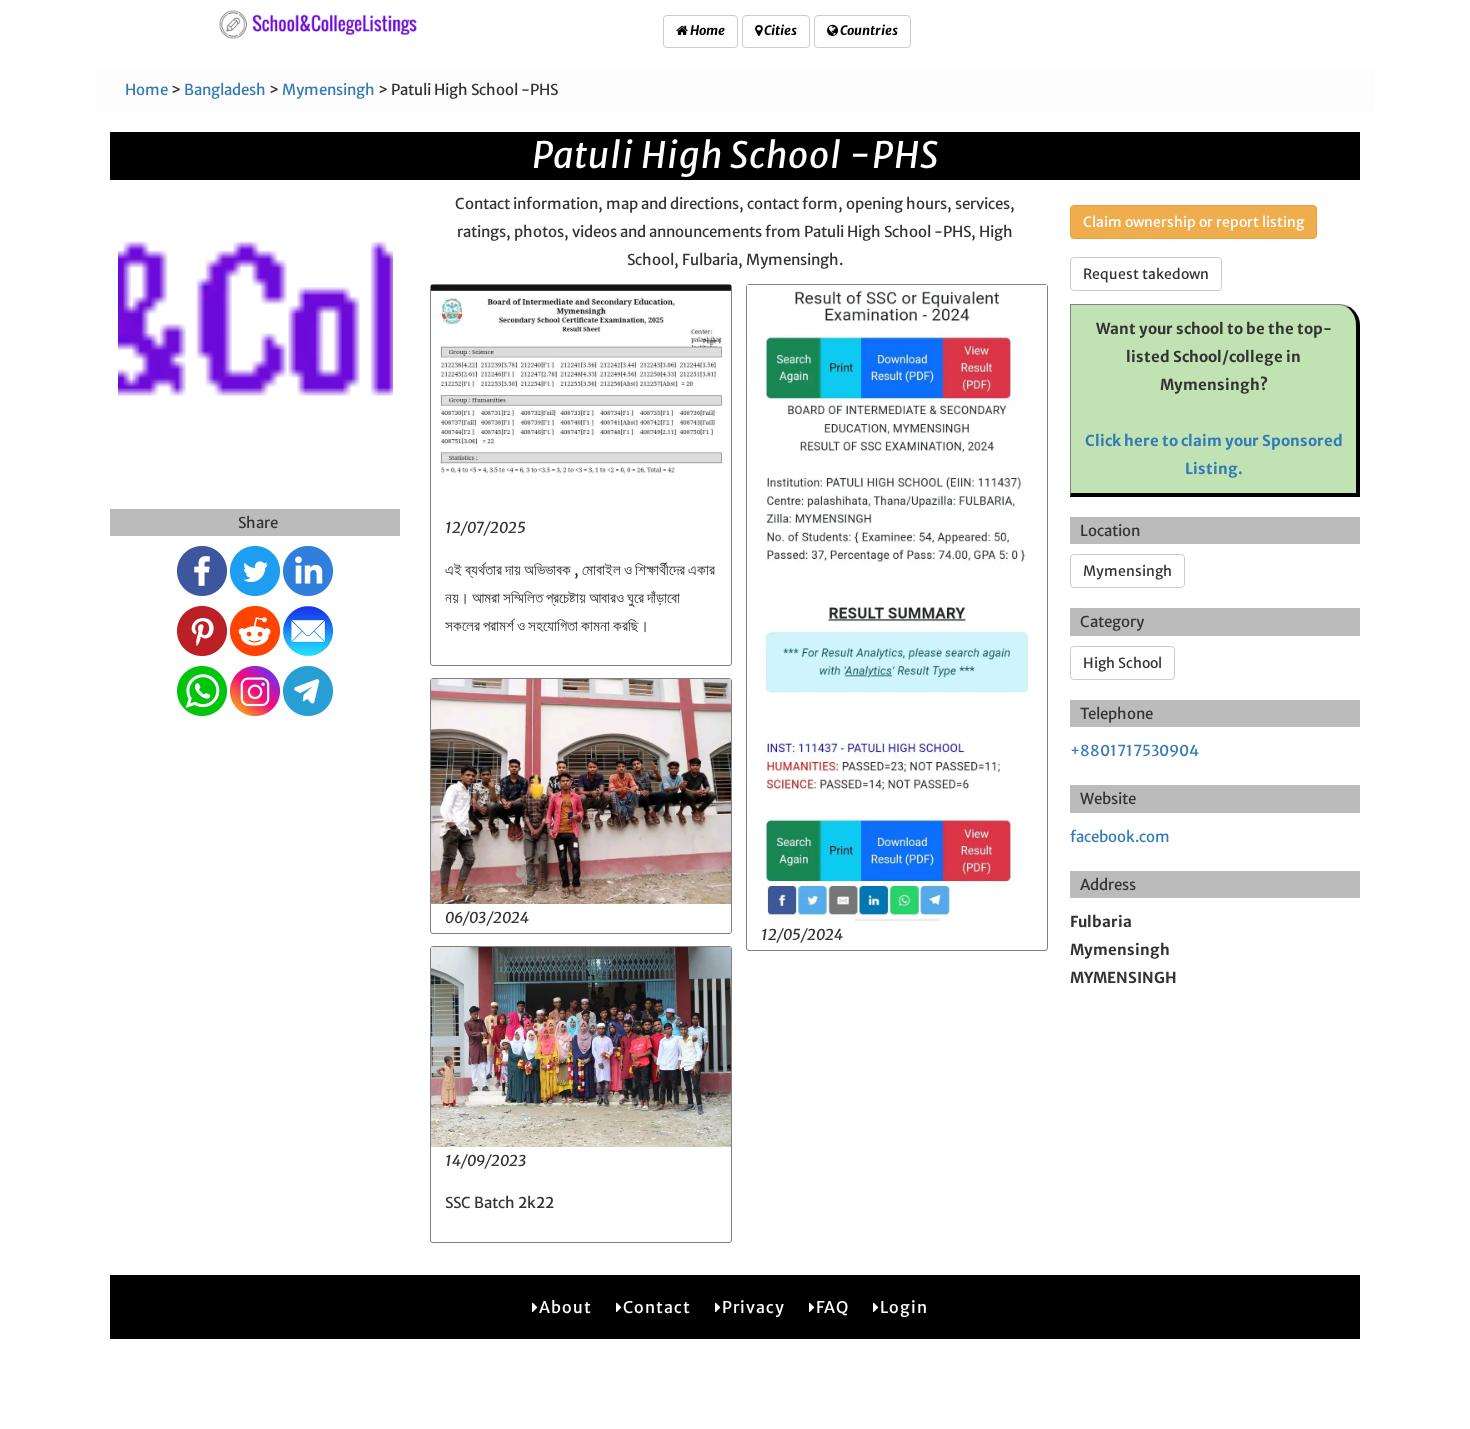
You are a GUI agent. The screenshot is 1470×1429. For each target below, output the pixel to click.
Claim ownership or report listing (1193, 222)
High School (1122, 663)
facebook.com (1120, 836)
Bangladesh (225, 89)
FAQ (832, 1307)
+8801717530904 (1134, 750)
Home (706, 30)
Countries (868, 30)
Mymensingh (328, 89)
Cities (779, 30)
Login (904, 1307)
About (565, 1307)
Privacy (753, 1307)
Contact (657, 1307)
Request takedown (1146, 274)
